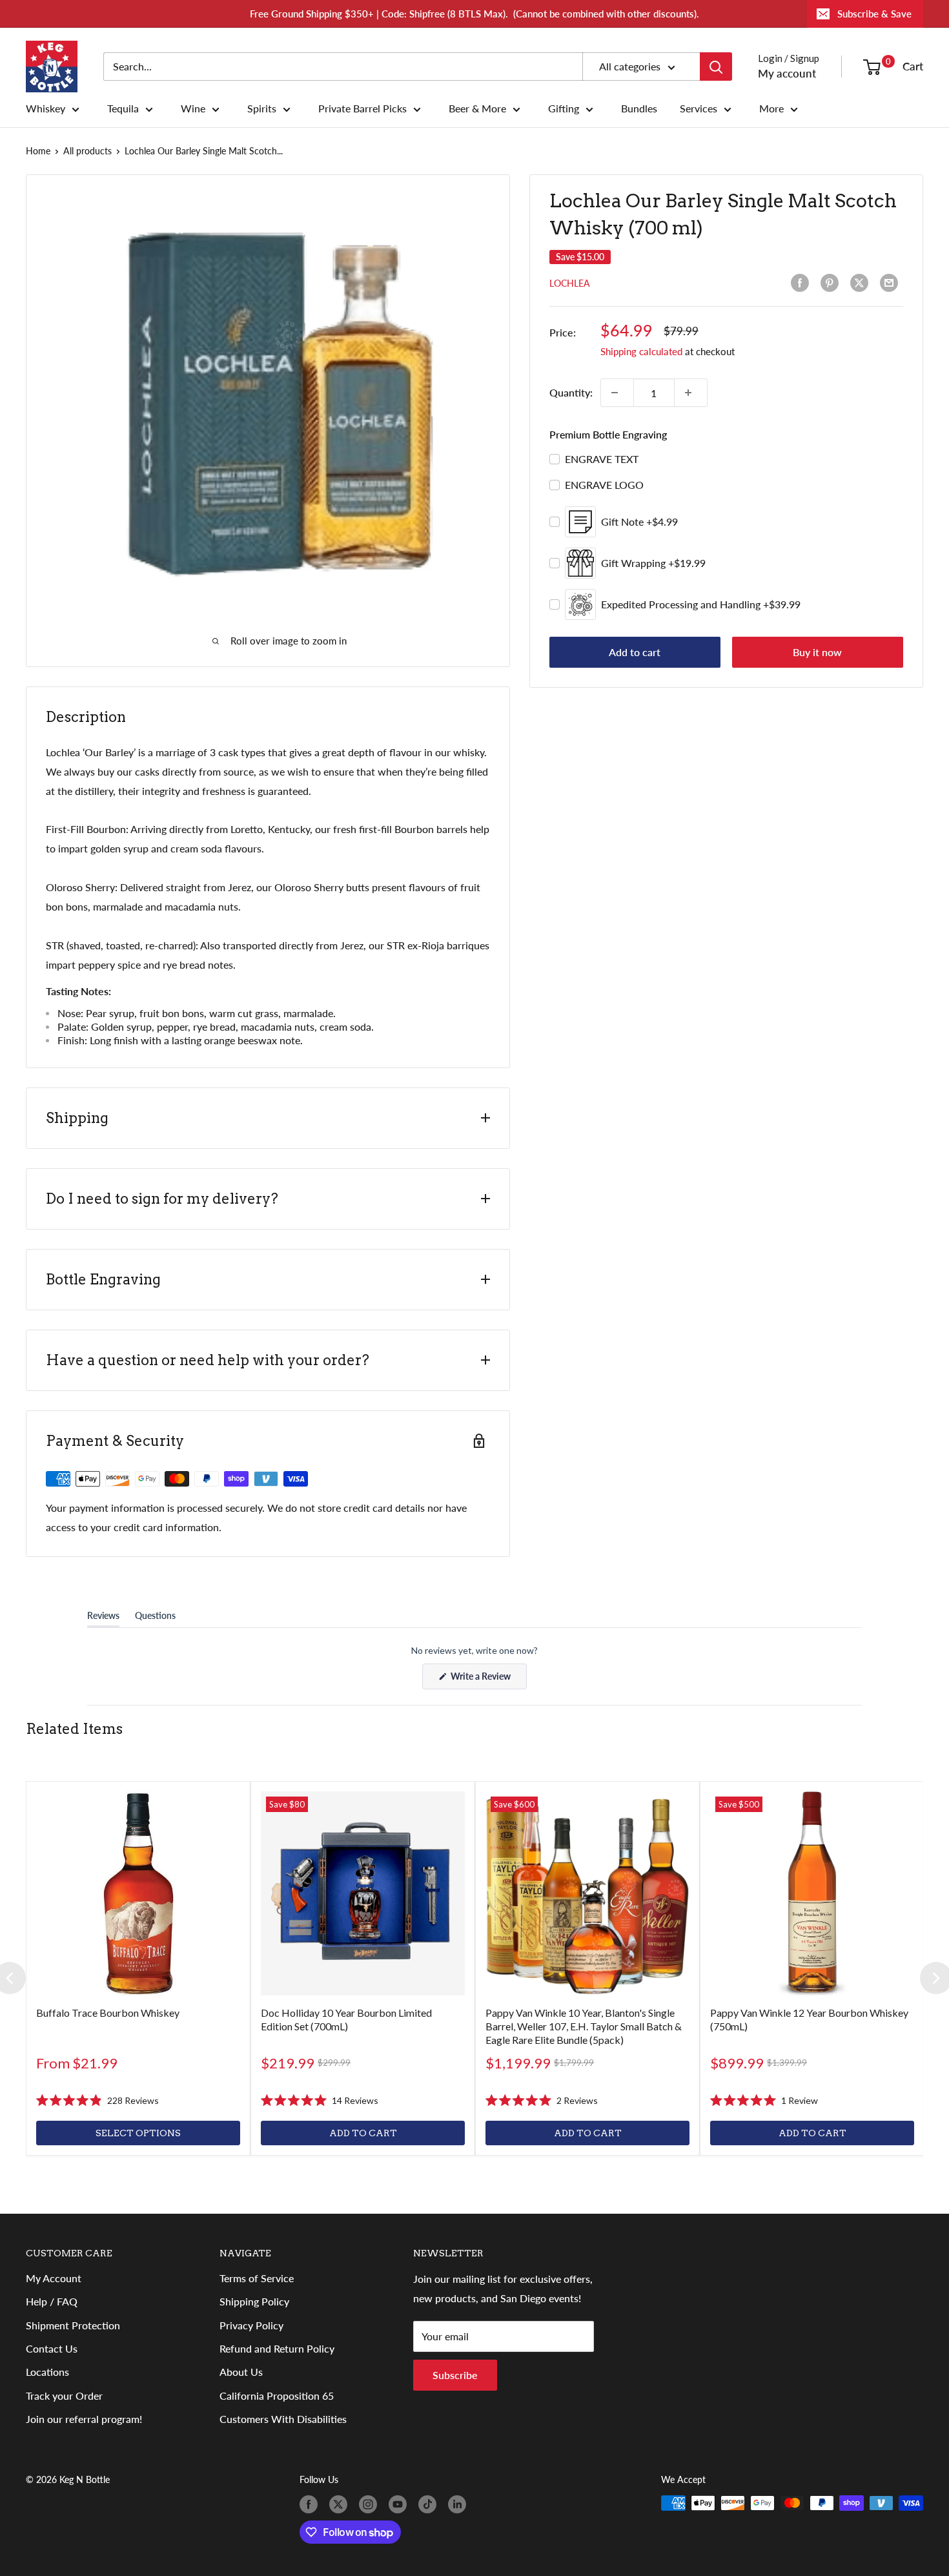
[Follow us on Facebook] (311, 2504)
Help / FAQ (52, 2301)
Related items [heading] (74, 1729)
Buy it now (817, 652)
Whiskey (46, 108)
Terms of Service (257, 2278)
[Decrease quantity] (617, 393)
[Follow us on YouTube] (400, 2504)
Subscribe (455, 2375)
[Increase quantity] (691, 393)
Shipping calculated (641, 351)
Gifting (564, 108)
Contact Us (52, 2348)
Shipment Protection (73, 2325)
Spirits (262, 108)
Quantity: (571, 392)
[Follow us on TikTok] (430, 2504)
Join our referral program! (84, 2419)
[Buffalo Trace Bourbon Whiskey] (138, 1893)
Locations (47, 2372)
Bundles (639, 108)
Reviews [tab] (103, 1618)
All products (87, 151)
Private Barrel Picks (362, 108)
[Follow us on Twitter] (341, 2504)
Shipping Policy (254, 2301)
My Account (54, 2278)
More (771, 108)
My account (787, 73)
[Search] (716, 67)
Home (38, 151)
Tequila (123, 108)
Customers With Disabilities (283, 2419)
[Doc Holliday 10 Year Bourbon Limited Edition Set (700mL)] (363, 1893)
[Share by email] (892, 283)
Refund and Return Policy (277, 2348)
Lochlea (570, 283)
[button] (97, 2101)
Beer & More (477, 108)
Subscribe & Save (874, 14)
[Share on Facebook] (802, 283)
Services (699, 108)
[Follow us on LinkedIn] (460, 2504)
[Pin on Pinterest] (832, 283)
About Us (241, 2372)
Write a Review (488, 1680)
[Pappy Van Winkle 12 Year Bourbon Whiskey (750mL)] (812, 1893)
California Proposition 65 (277, 2396)
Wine (193, 108)
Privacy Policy (251, 2325)
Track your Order (64, 2396)
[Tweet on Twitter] (862, 283)
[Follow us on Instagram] (371, 2504)
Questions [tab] (155, 1618)
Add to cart (635, 652)
